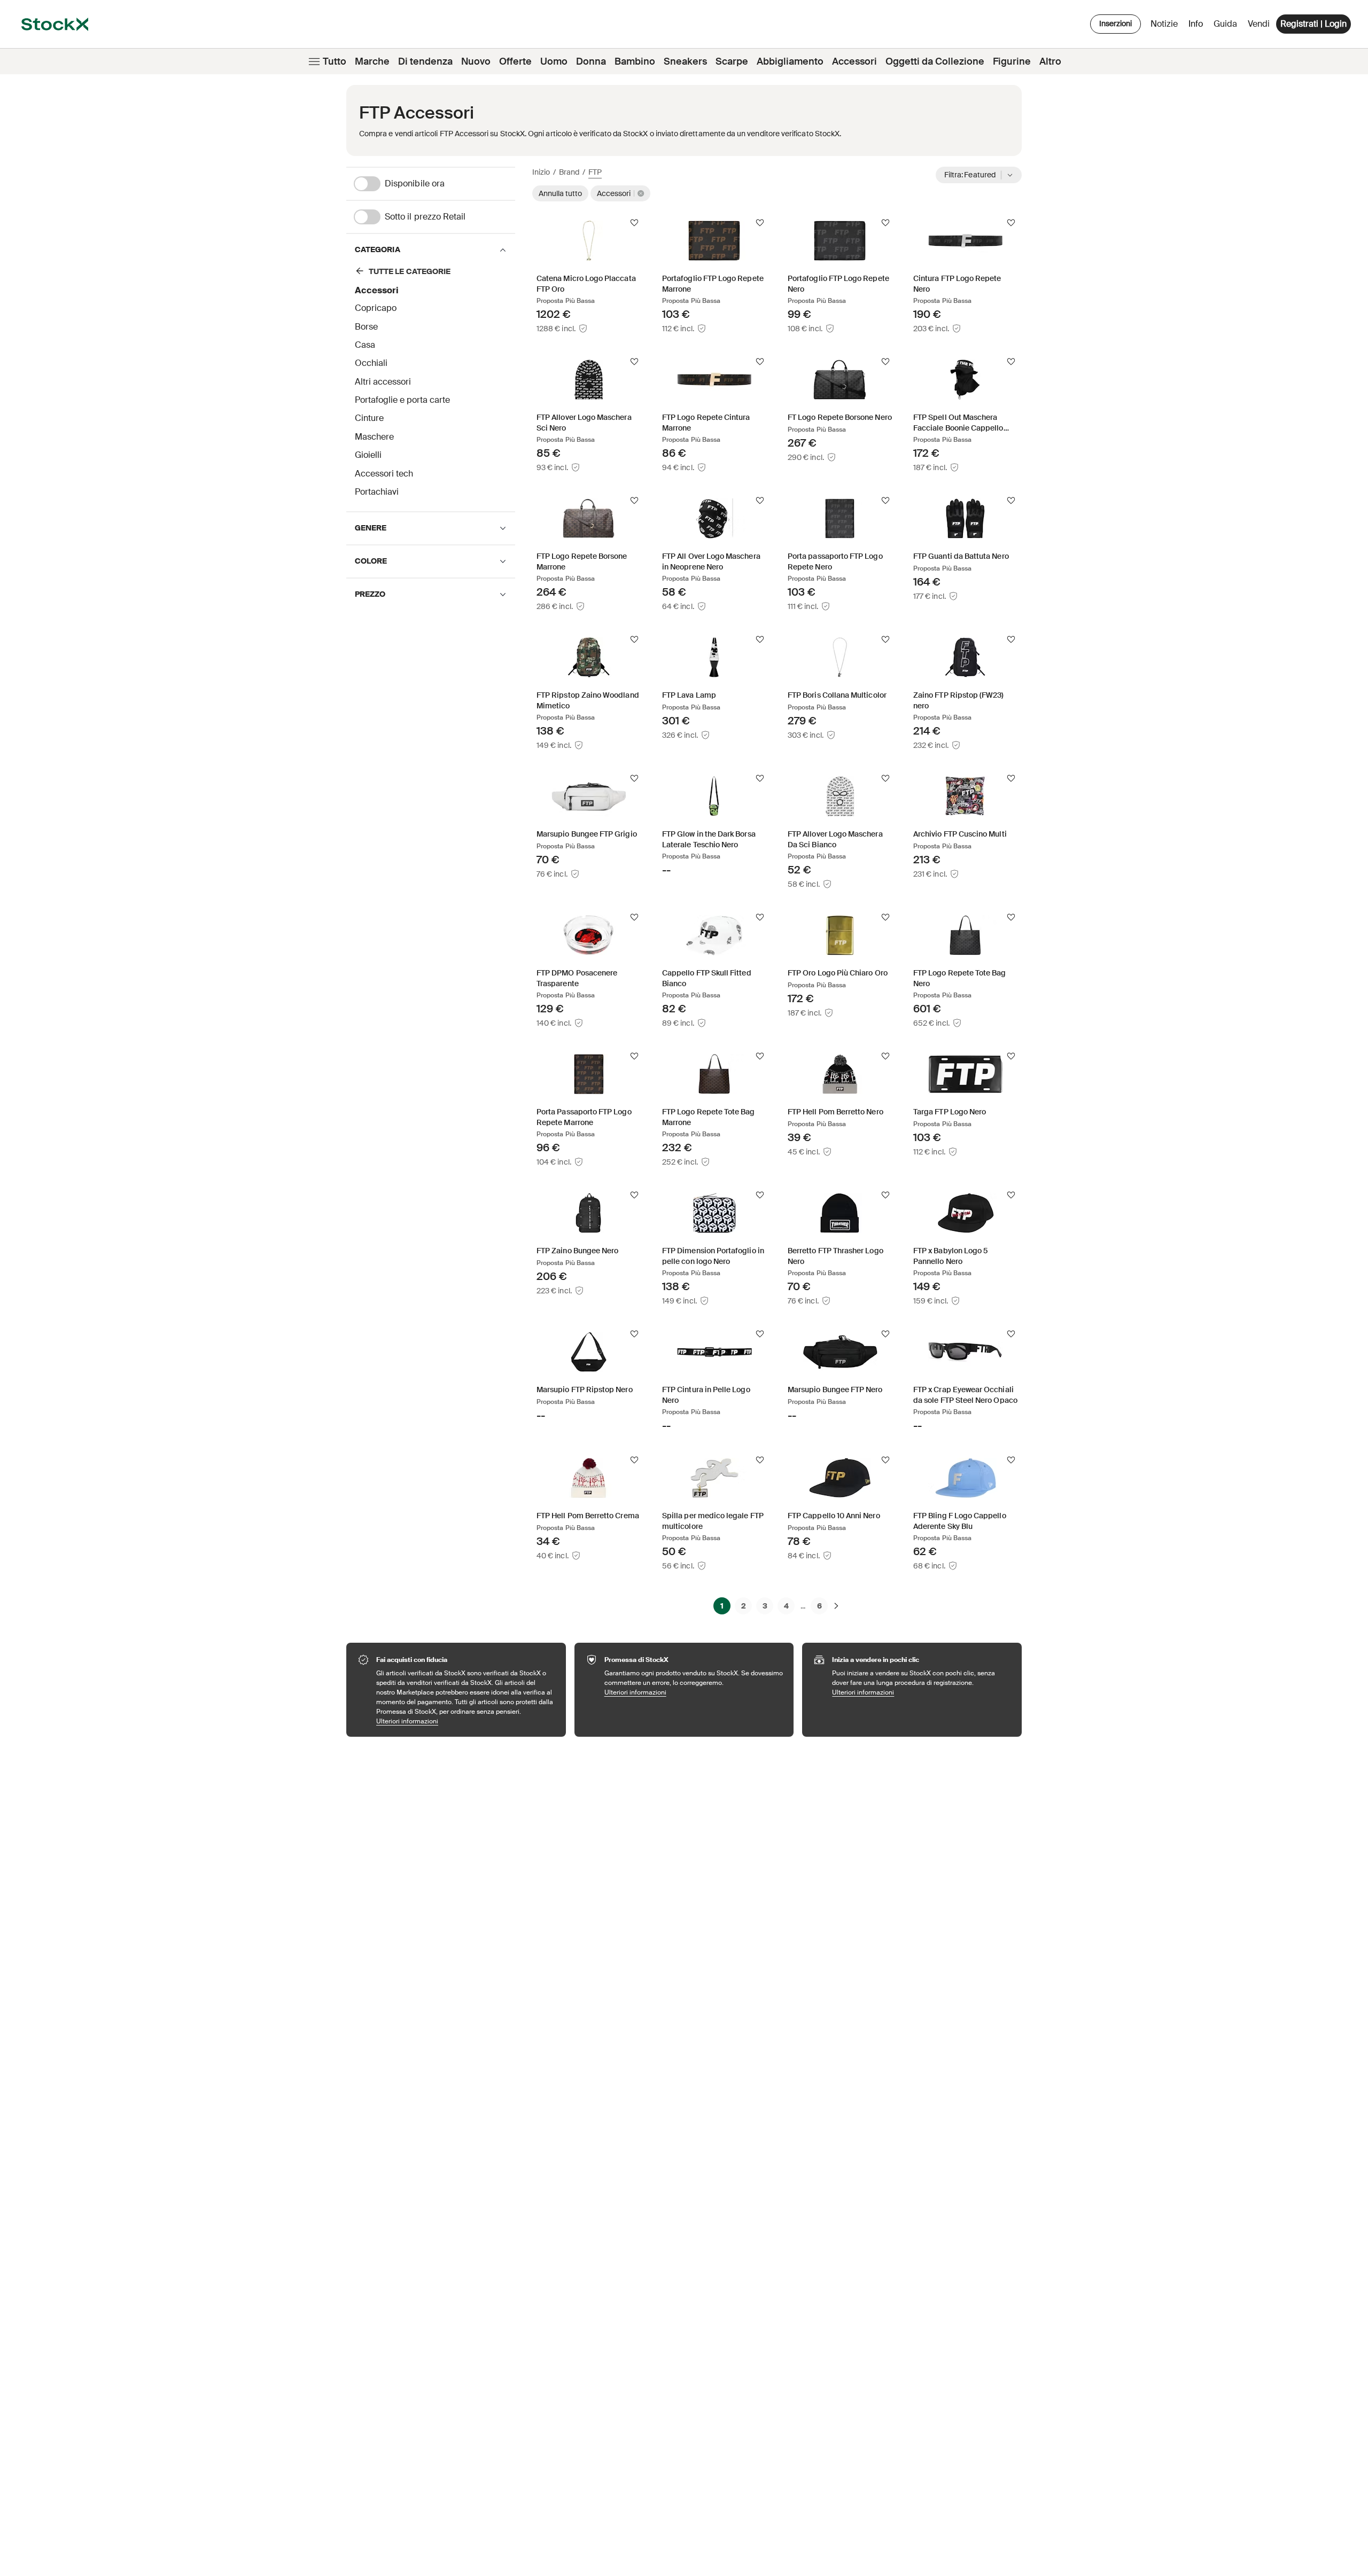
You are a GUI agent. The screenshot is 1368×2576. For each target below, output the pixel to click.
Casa (365, 345)
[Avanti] (836, 1606)
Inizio (541, 172)
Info (1198, 26)
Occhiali (371, 363)
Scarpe (732, 61)
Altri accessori (383, 382)
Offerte (515, 61)
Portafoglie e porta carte (402, 400)
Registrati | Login (1313, 24)
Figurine (1012, 61)
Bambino (635, 61)
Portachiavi (377, 492)
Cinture (369, 418)
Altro (1050, 61)
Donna (591, 61)
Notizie (1164, 24)
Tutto (335, 61)
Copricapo (376, 308)
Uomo (554, 61)
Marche (372, 61)
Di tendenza (425, 61)
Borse (366, 327)
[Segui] (634, 223)
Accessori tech (384, 474)
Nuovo (476, 61)
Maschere (374, 437)
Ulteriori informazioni (466, 1721)
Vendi (1259, 24)
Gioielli (368, 455)
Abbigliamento (790, 61)
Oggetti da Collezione (935, 61)
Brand (569, 172)
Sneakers (685, 61)
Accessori (854, 61)
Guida (1225, 24)
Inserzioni (1116, 24)
